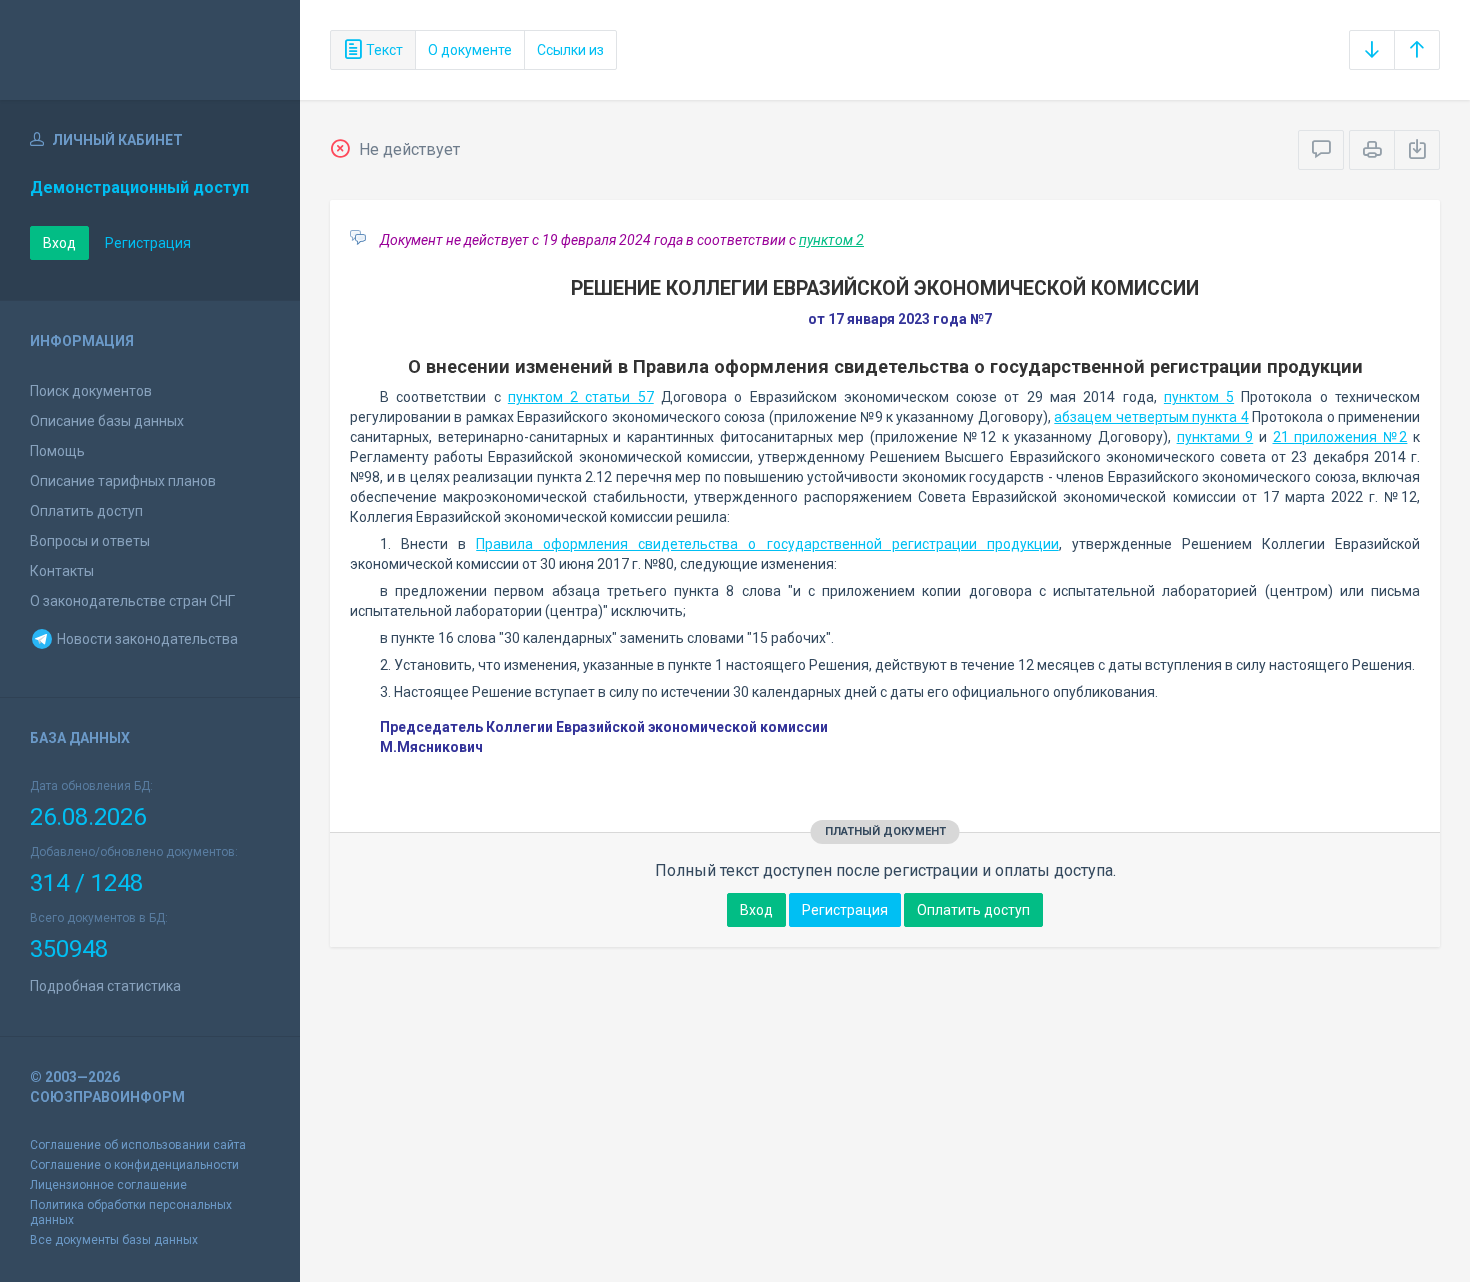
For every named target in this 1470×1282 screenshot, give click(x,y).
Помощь (57, 451)
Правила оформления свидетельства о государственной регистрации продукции (767, 544)
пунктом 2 (831, 240)
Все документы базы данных (114, 1240)
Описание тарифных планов (123, 481)
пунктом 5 (1199, 397)
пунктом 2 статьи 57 (581, 397)
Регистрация (148, 243)
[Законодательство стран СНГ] (150, 50)
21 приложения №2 (1340, 437)
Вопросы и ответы (90, 541)
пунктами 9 (1215, 437)
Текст (383, 50)
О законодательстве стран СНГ (132, 601)
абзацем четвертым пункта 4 (1151, 417)
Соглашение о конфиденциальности (134, 1165)
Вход (59, 243)
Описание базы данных (107, 421)
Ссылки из (570, 50)
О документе (470, 50)
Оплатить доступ (86, 511)
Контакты (62, 571)
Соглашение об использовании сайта (138, 1145)
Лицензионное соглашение (108, 1185)
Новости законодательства (146, 639)
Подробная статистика (105, 986)
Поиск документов (91, 391)
